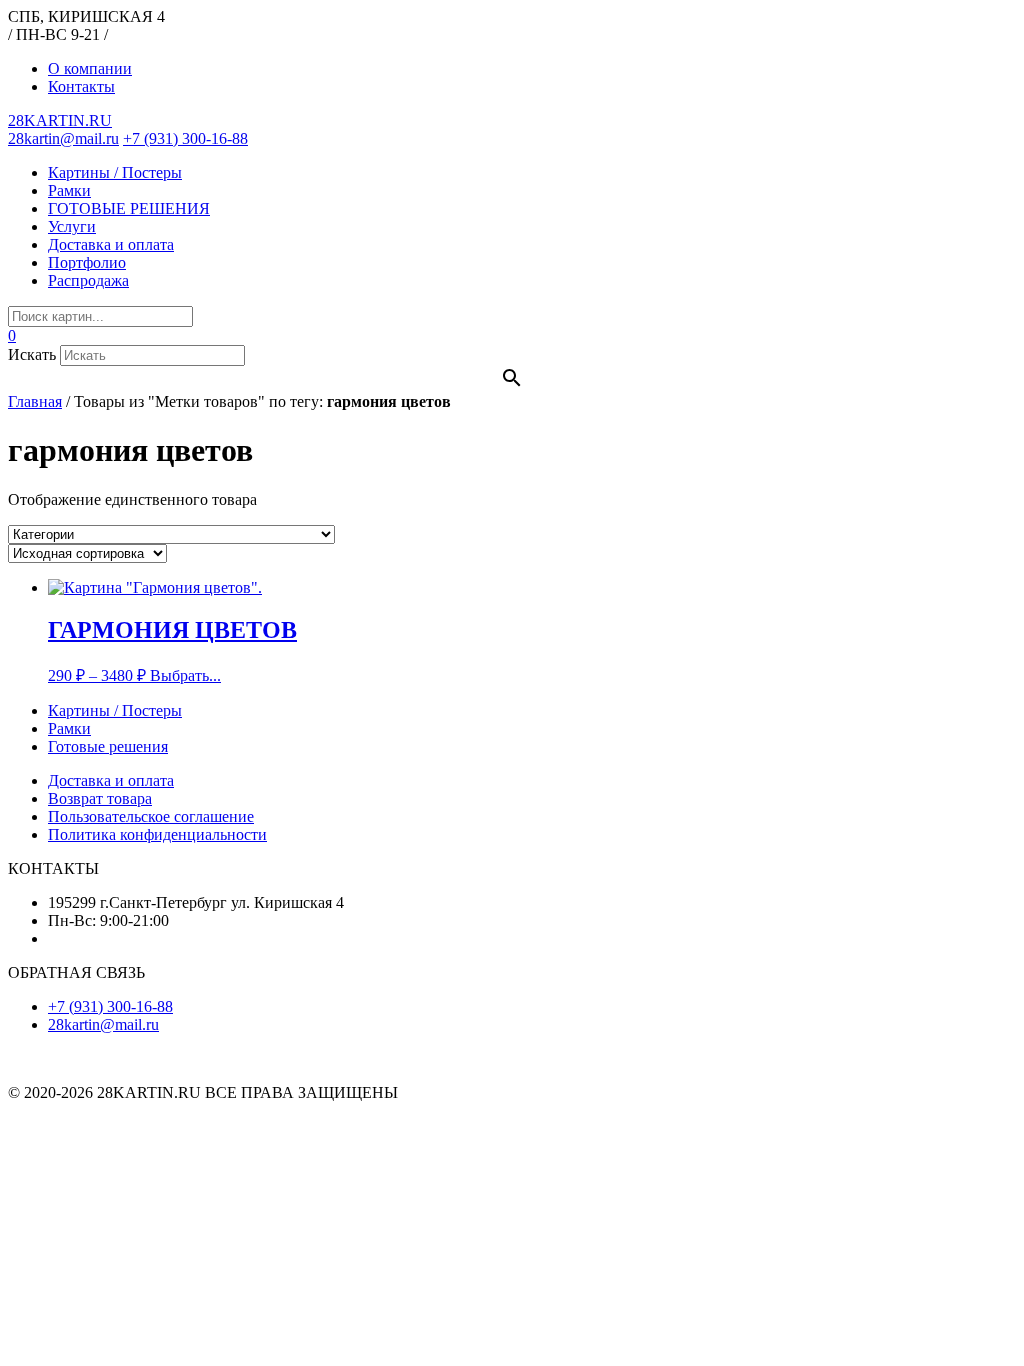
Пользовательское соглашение (151, 816)
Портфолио (87, 262)
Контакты (81, 86)
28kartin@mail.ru (63, 138)
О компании (90, 68)
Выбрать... (185, 675)
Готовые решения (108, 746)
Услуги (72, 226)
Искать (32, 354)
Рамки (69, 190)
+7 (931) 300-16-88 (185, 138)
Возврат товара (100, 798)
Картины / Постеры (115, 172)
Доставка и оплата (111, 244)
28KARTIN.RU (60, 120)
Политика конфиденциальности (157, 834)
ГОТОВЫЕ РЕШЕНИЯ (129, 208)
